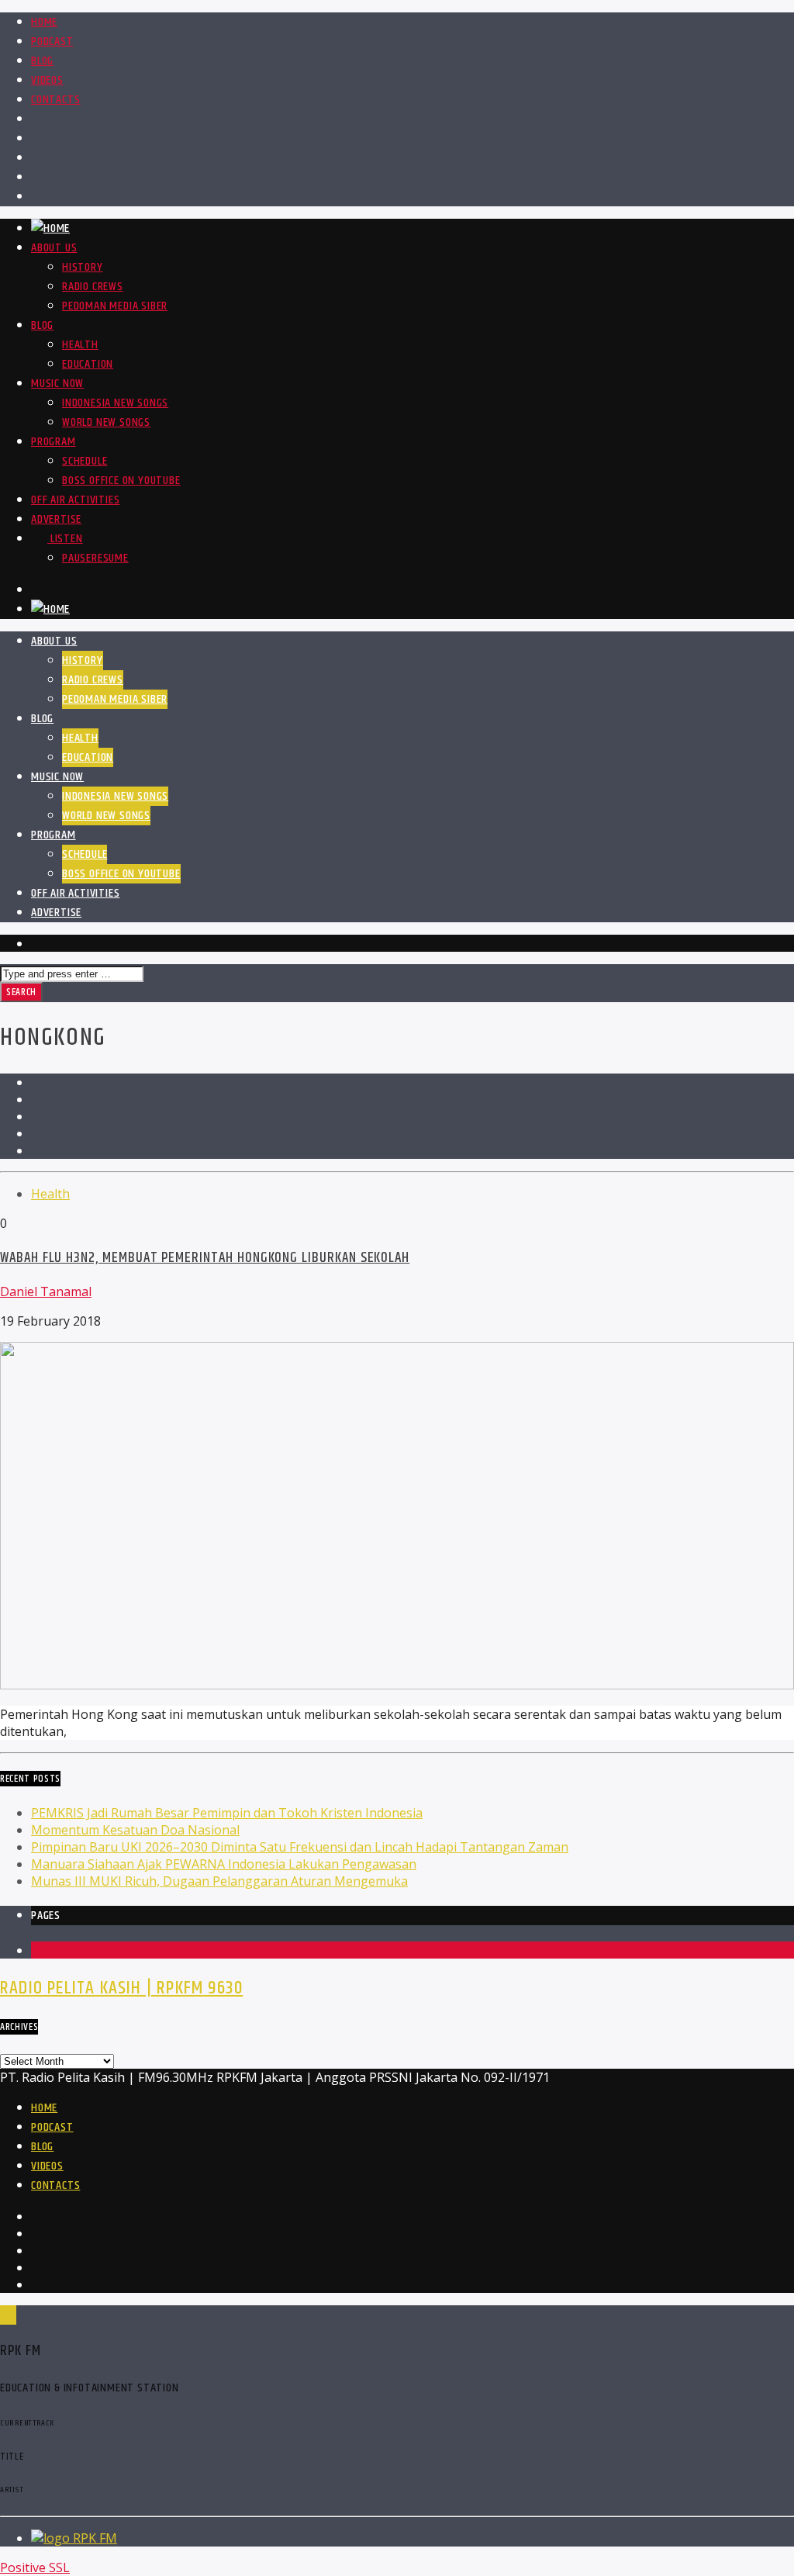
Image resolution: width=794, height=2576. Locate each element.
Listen (65, 539)
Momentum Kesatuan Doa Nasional (135, 1830)
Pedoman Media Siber (115, 306)
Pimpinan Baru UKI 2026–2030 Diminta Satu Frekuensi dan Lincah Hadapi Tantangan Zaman (300, 1847)
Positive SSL (35, 2567)
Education (88, 364)
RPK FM (95, 2538)
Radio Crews (93, 287)
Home (44, 22)
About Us (54, 248)
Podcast (52, 41)
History (83, 267)
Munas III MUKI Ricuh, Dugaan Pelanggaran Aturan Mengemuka (219, 1881)
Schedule (85, 461)
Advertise (56, 519)
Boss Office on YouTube (121, 481)
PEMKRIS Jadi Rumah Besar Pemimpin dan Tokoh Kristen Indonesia (227, 1813)
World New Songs (106, 422)
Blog (42, 61)
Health (80, 345)
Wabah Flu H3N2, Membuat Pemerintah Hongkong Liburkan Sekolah (205, 1258)
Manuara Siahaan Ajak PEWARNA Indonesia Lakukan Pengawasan (224, 1864)
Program (54, 442)
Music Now (57, 384)
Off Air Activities (75, 500)
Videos (47, 80)
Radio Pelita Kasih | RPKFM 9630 (121, 1988)
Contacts (55, 100)
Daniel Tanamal (46, 1291)
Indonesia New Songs (115, 403)
